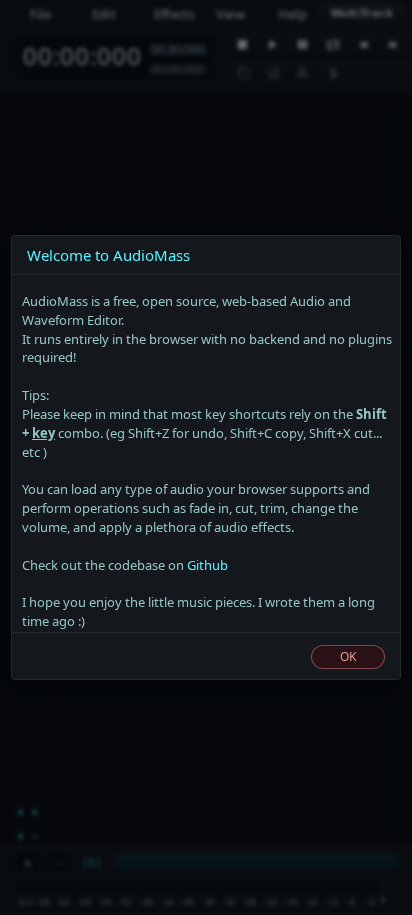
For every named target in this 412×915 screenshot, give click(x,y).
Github (207, 565)
